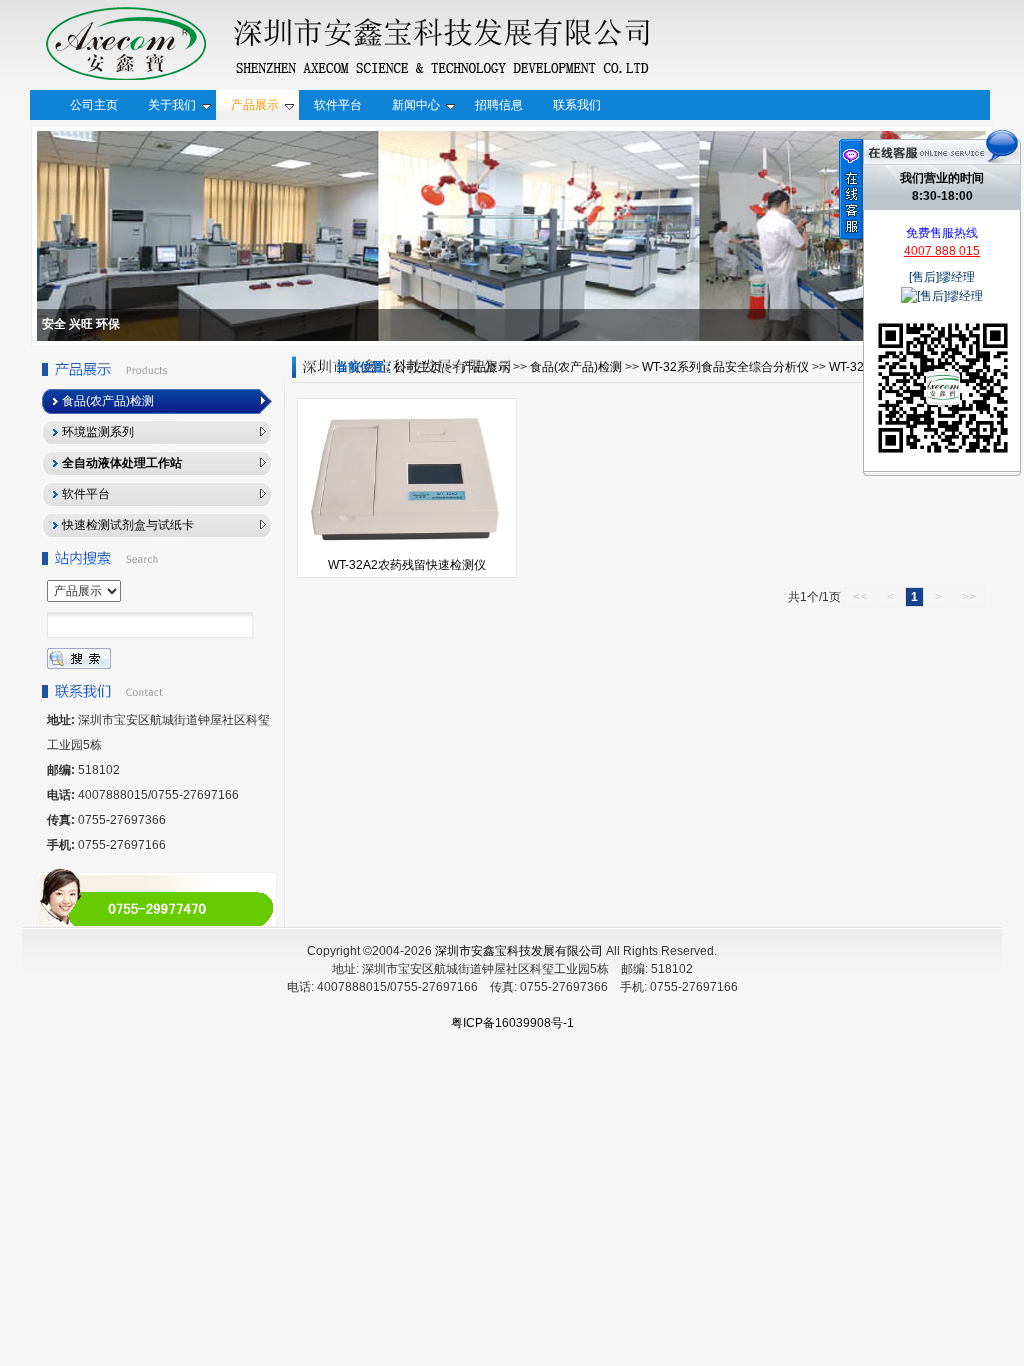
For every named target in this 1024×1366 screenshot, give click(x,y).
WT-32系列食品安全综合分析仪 (725, 367)
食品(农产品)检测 (576, 367)
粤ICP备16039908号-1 (512, 1023)
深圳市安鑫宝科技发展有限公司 (519, 951)
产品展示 (486, 367)
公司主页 (418, 367)
